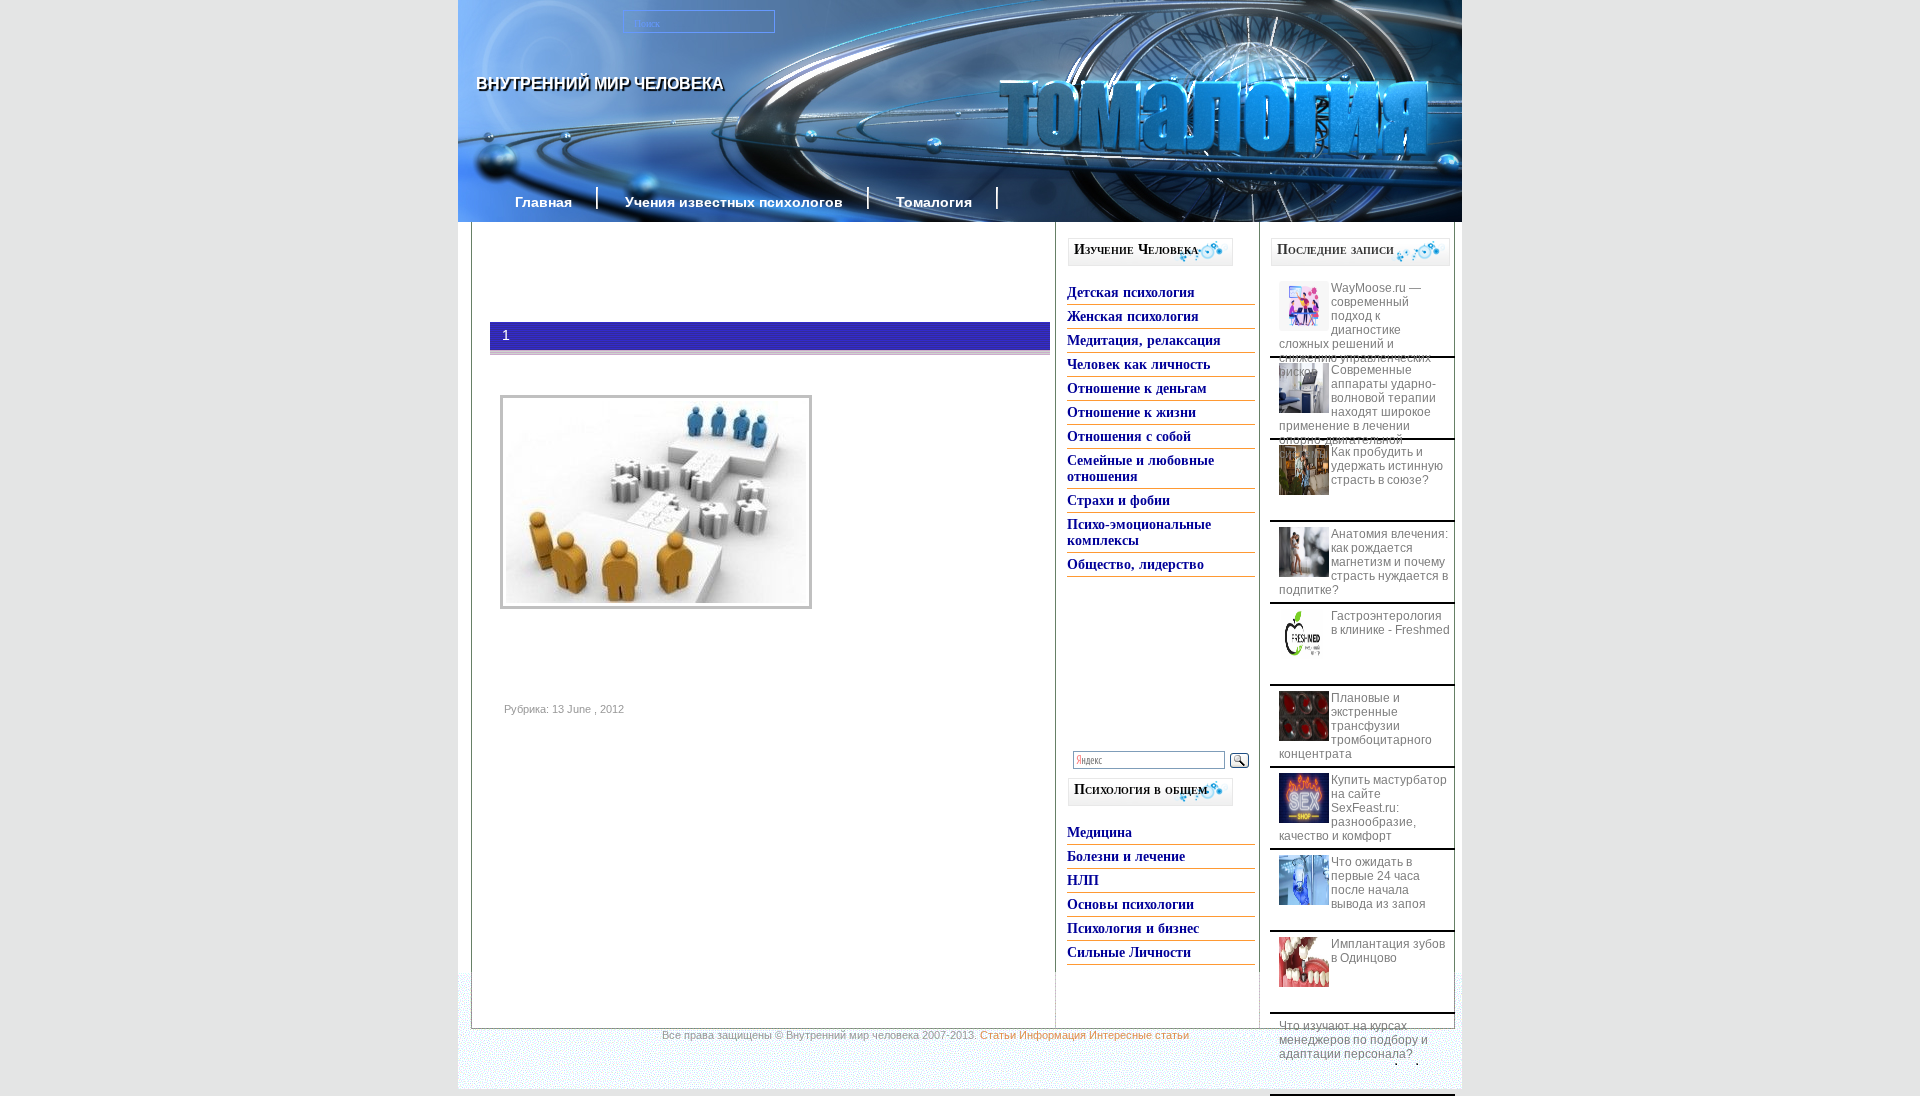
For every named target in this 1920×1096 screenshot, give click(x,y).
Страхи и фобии (1118, 500)
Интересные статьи (1139, 1035)
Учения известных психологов (734, 202)
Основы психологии (1130, 904)
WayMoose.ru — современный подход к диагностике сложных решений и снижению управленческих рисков (1355, 330)
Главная (543, 202)
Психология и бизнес (1133, 928)
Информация (1052, 1035)
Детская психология (1131, 292)
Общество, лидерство (1135, 564)
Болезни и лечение (1126, 856)
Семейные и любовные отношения (1140, 468)
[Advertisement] (740, 272)
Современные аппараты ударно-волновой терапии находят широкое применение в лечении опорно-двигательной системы (1357, 412)
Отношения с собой (1129, 436)
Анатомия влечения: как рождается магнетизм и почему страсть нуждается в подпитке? (1363, 562)
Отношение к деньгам (1137, 388)
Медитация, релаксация (1144, 340)
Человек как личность (1138, 364)
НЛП (1083, 880)
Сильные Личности (1129, 952)
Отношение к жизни (1131, 412)
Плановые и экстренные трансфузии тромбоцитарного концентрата (1355, 726)
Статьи (998, 1035)
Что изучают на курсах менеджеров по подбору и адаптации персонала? (1353, 1040)
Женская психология (1133, 316)
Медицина (1099, 832)
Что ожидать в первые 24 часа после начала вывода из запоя (1378, 883)
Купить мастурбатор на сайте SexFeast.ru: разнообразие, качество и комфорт (1363, 808)
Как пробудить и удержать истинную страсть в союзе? (1387, 466)
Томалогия (934, 202)
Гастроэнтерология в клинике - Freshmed (1390, 623)
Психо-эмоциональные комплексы (1139, 532)
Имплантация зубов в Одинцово (1388, 951)
